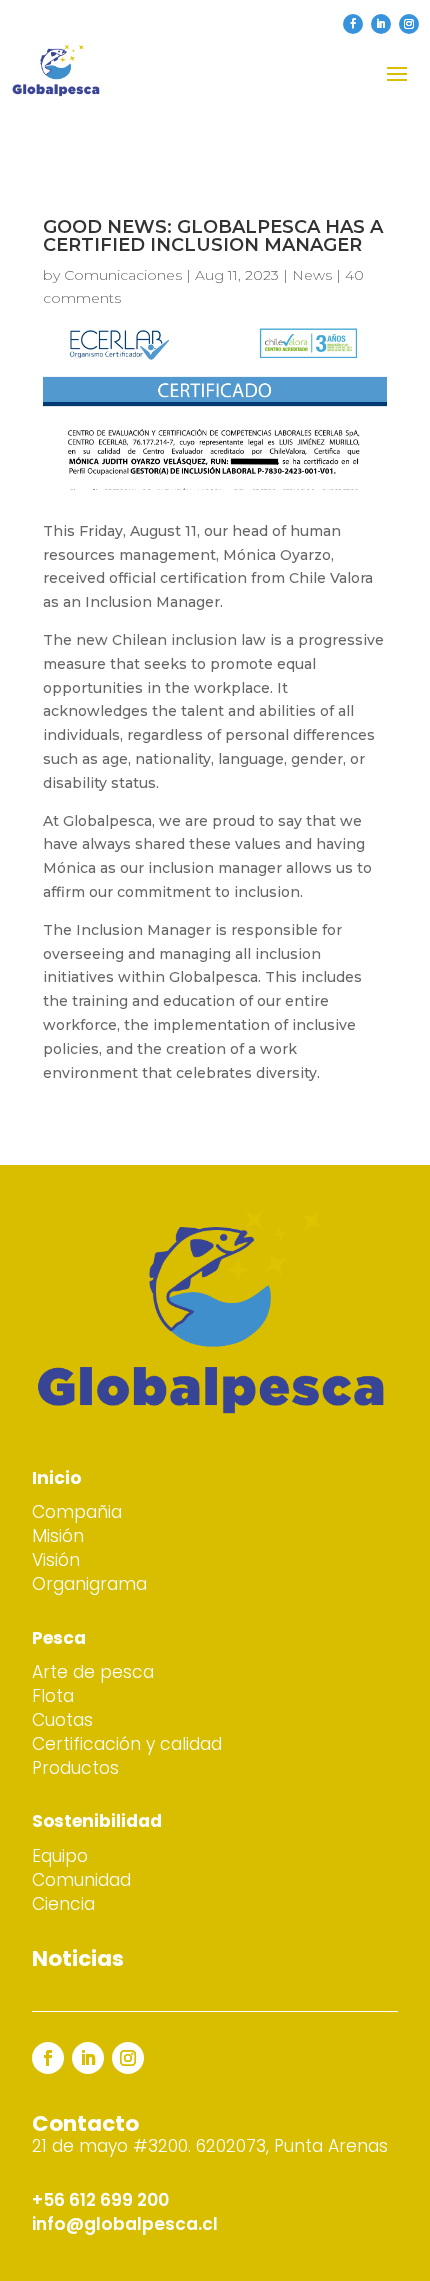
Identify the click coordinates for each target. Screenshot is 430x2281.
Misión (58, 1536)
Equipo (60, 1856)
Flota (53, 1696)
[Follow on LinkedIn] (381, 24)
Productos (75, 1768)
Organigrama (89, 1584)
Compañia (77, 1512)
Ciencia (63, 1904)
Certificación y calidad (127, 1744)
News (312, 275)
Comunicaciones (123, 275)
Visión (56, 1560)
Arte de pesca (93, 1672)
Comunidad (81, 1880)
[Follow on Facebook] (353, 24)
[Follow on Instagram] (409, 24)
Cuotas (62, 1720)
